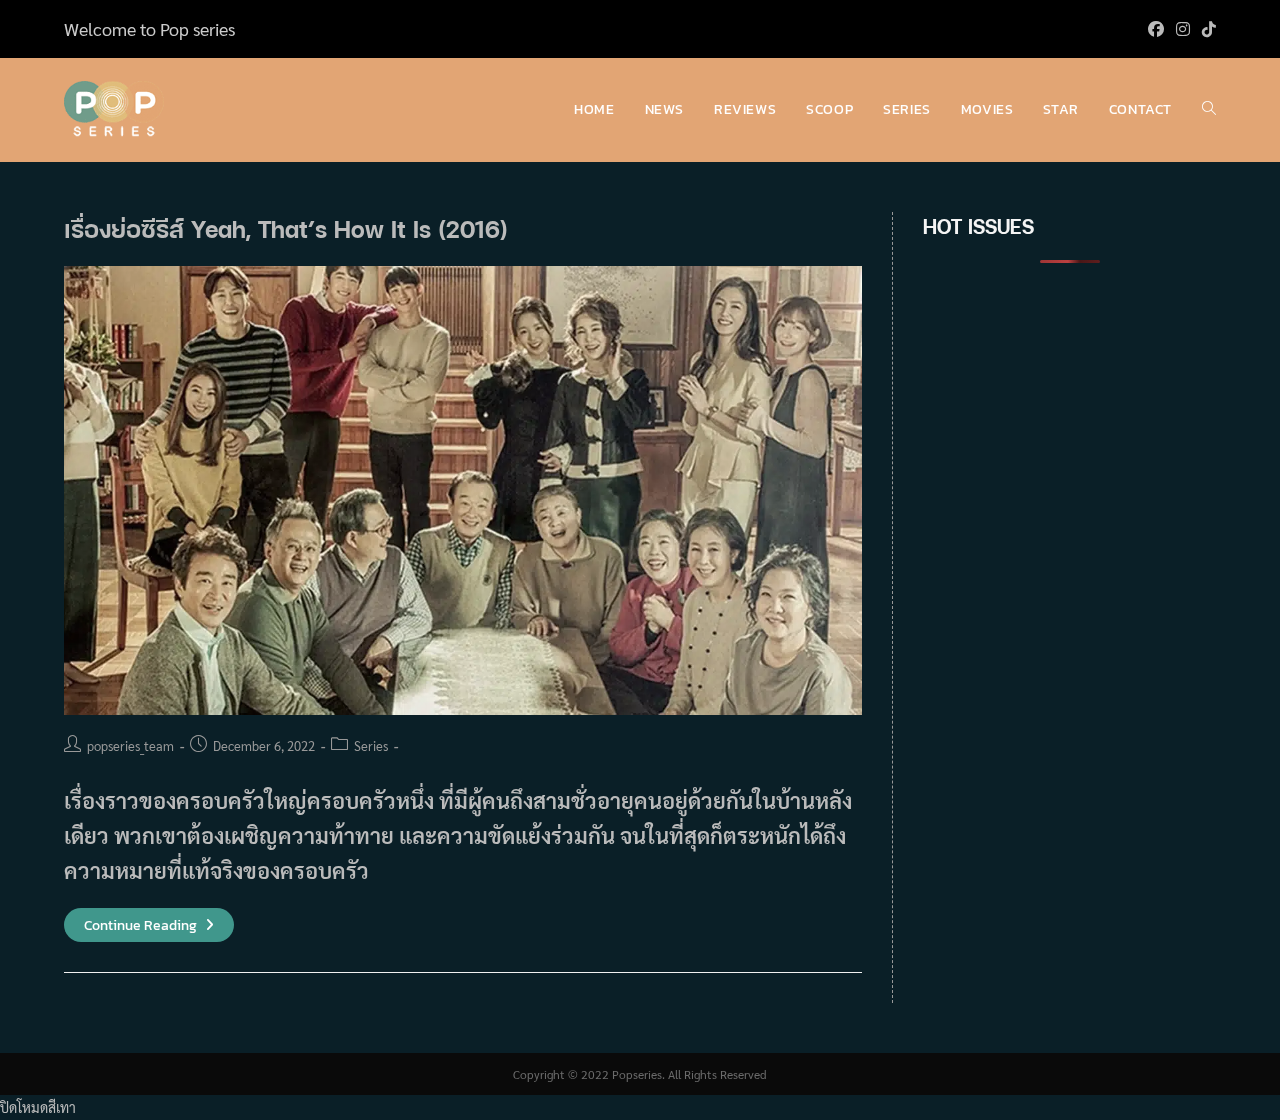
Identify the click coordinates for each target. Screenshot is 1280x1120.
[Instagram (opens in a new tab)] (1183, 29)
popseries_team (130, 745)
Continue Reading (149, 925)
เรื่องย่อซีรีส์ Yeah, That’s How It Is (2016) (286, 228)
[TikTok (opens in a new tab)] (1206, 29)
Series (371, 745)
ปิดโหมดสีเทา (38, 1107)
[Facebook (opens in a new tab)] (1156, 29)
